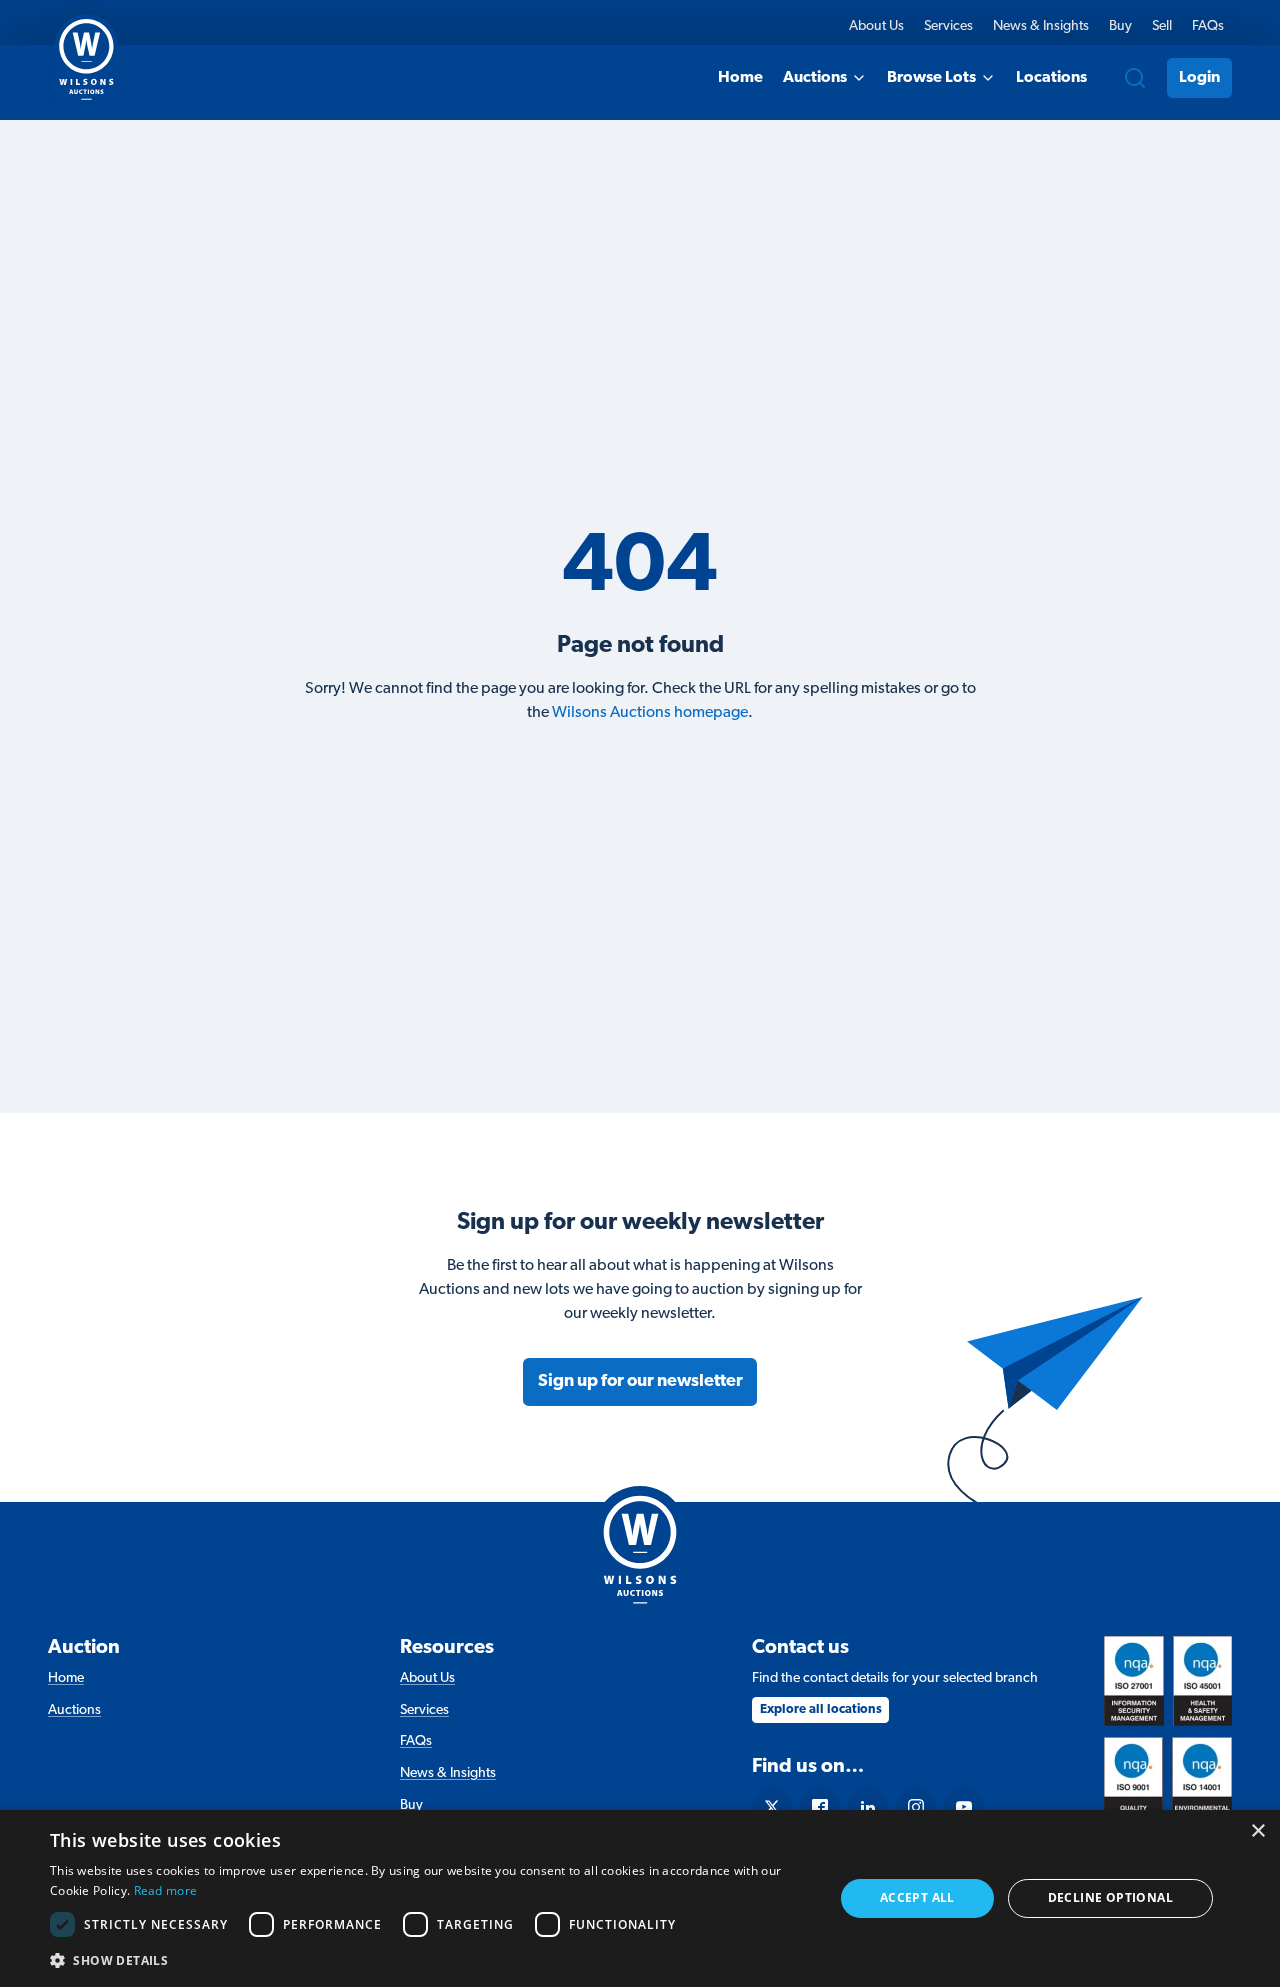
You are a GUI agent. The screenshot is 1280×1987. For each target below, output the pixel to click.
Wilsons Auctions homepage (650, 713)
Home (740, 78)
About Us (876, 26)
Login (1199, 78)
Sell (1162, 26)
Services (948, 26)
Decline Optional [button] (1110, 1897)
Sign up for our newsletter (640, 1381)
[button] (430, 1960)
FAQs (1208, 26)
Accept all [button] (917, 1897)
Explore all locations (821, 1709)
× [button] (1257, 1831)
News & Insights (1041, 26)
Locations (1051, 78)
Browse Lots (931, 78)
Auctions (815, 78)
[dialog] (640, 1898)
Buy (1120, 26)
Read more (166, 1890)
